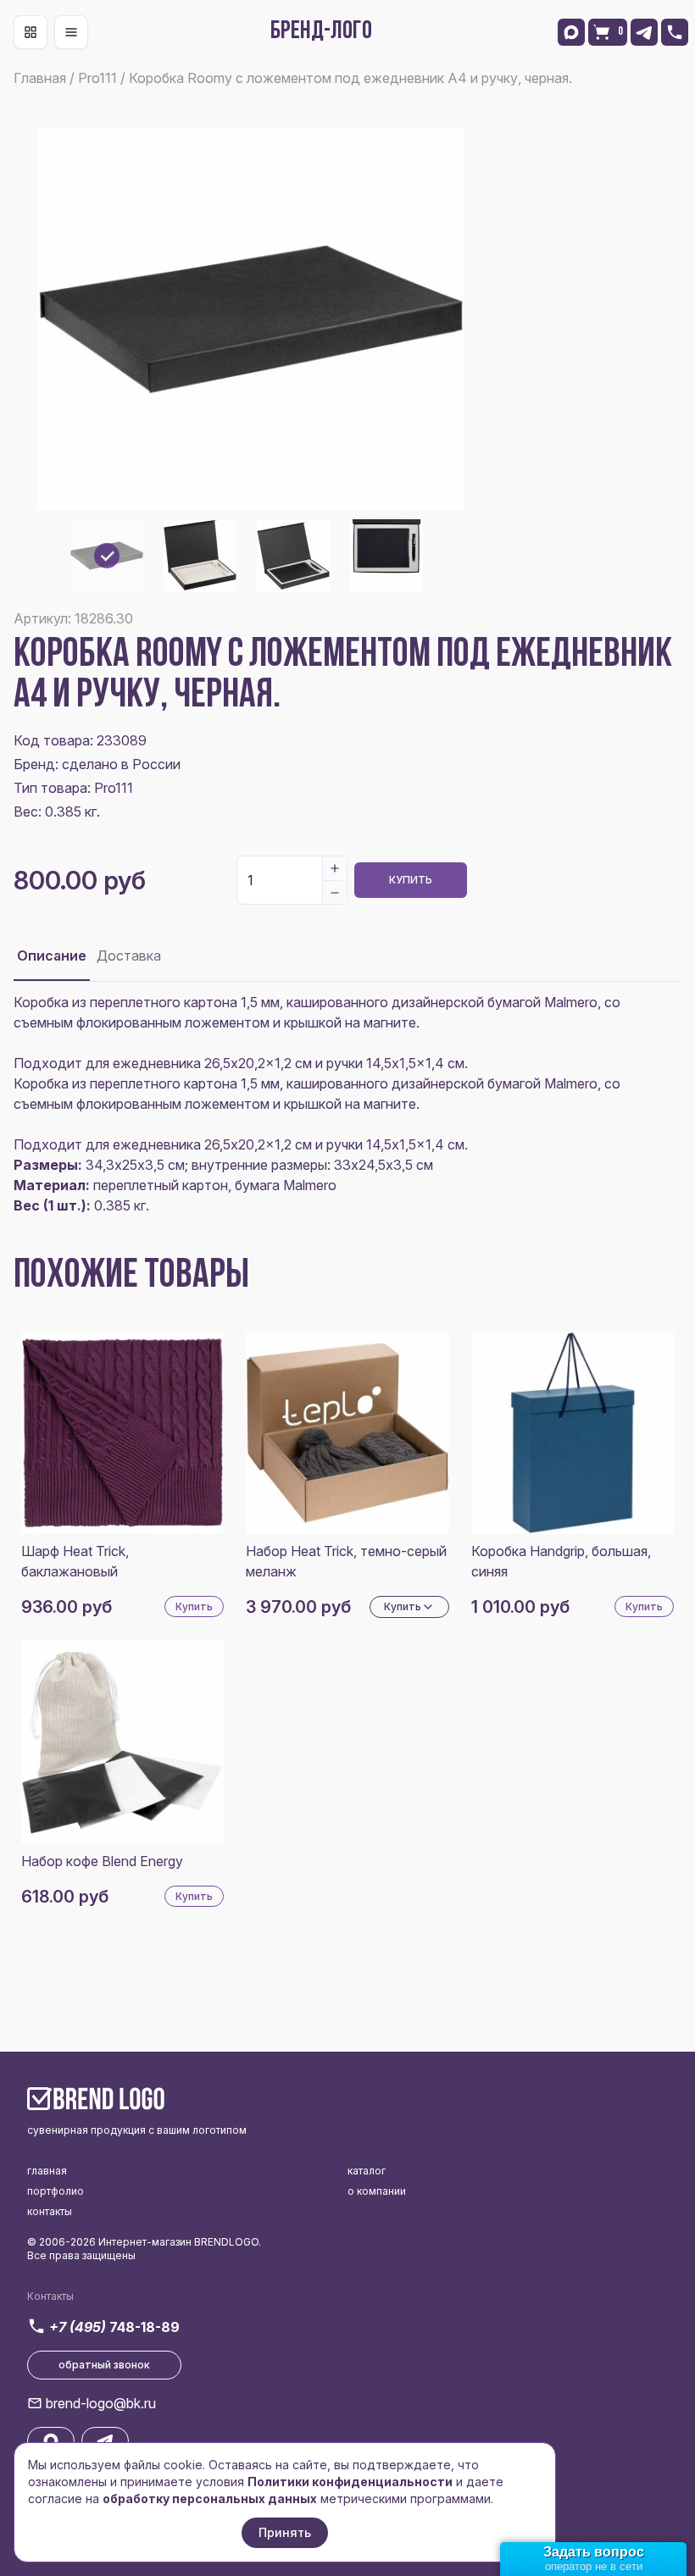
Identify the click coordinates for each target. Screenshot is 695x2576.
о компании (377, 2191)
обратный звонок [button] (104, 2365)
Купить (411, 880)
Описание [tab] (52, 956)
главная (47, 2171)
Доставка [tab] (129, 956)
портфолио (56, 2191)
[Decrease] (335, 892)
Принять (285, 2532)
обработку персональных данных (210, 2498)
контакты (50, 2211)
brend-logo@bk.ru (101, 2403)
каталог (367, 2171)
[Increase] (335, 868)
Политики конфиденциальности (350, 2482)
